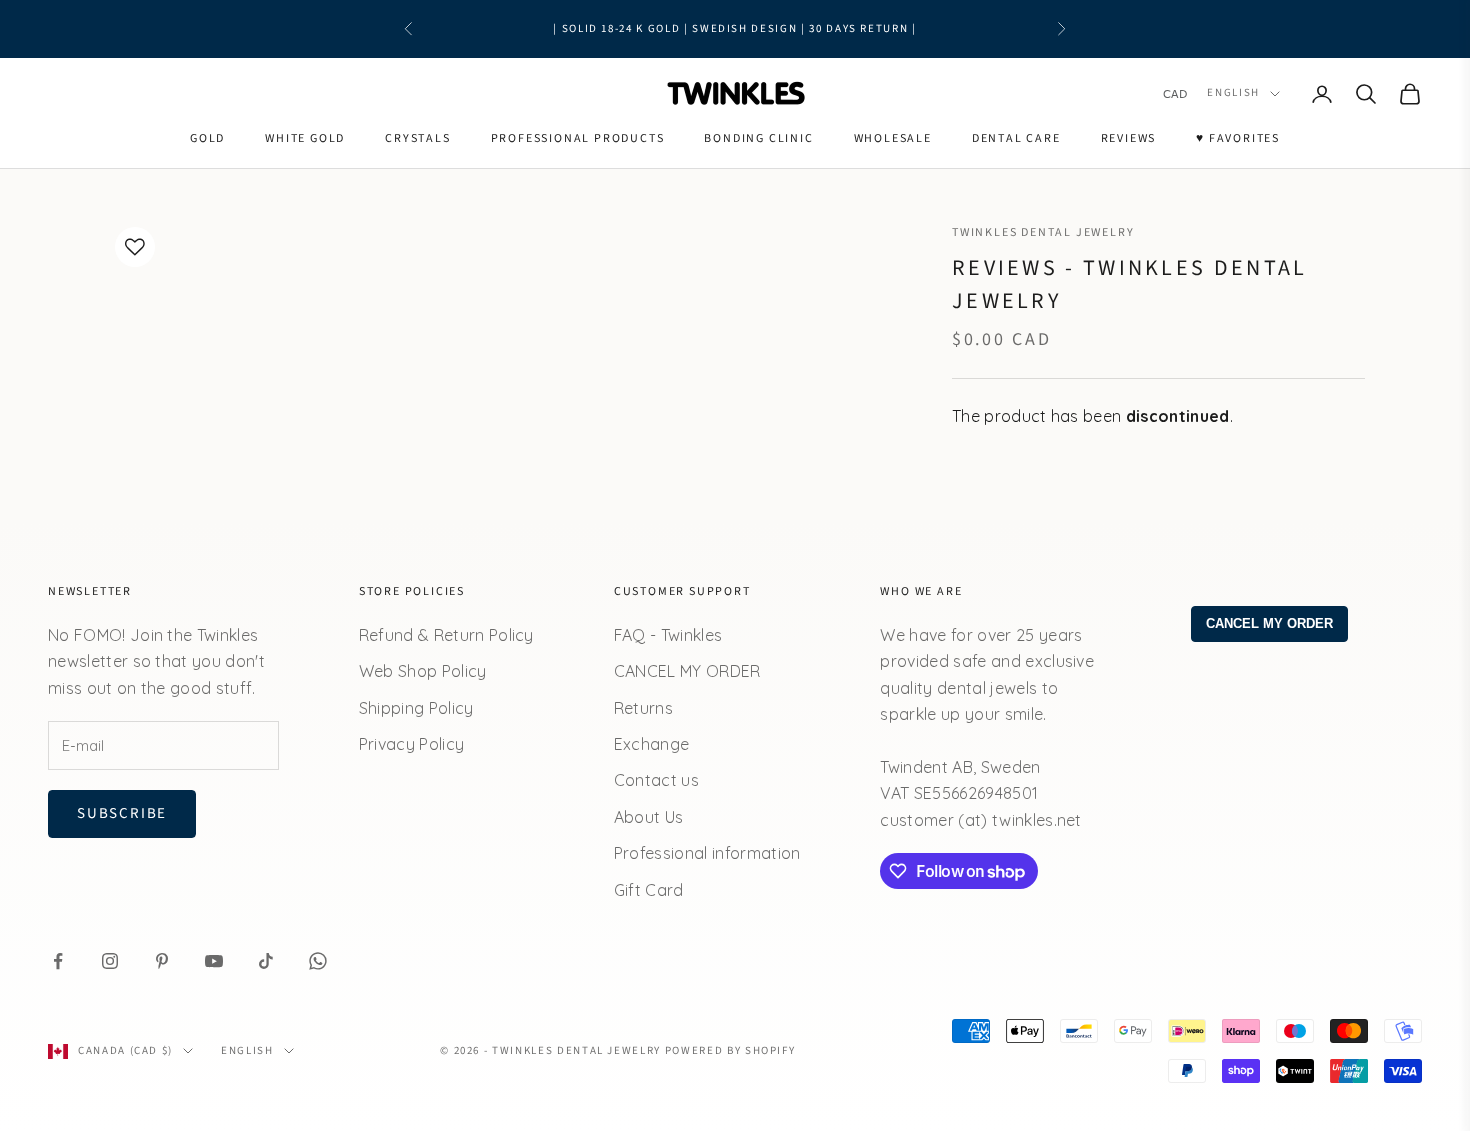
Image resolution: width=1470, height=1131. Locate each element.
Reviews (1129, 138)
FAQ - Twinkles (668, 635)
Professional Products (578, 138)
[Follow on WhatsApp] (318, 961)
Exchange (652, 744)
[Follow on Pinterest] (162, 961)
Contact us (656, 780)
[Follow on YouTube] (214, 961)
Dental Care (1016, 138)
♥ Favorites (1238, 138)
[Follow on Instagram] (110, 961)
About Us (649, 817)
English (1233, 93)
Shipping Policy (416, 708)
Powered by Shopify (730, 1050)
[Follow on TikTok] (266, 961)
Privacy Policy (411, 744)
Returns (643, 708)
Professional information (707, 853)
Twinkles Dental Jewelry (1043, 232)
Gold (207, 138)
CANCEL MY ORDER (687, 671)
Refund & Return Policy (446, 635)
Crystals (417, 138)
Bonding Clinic (758, 138)
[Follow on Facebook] (58, 961)
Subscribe (122, 813)
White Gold (305, 138)
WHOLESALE (893, 138)
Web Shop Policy (423, 671)
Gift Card (649, 890)
